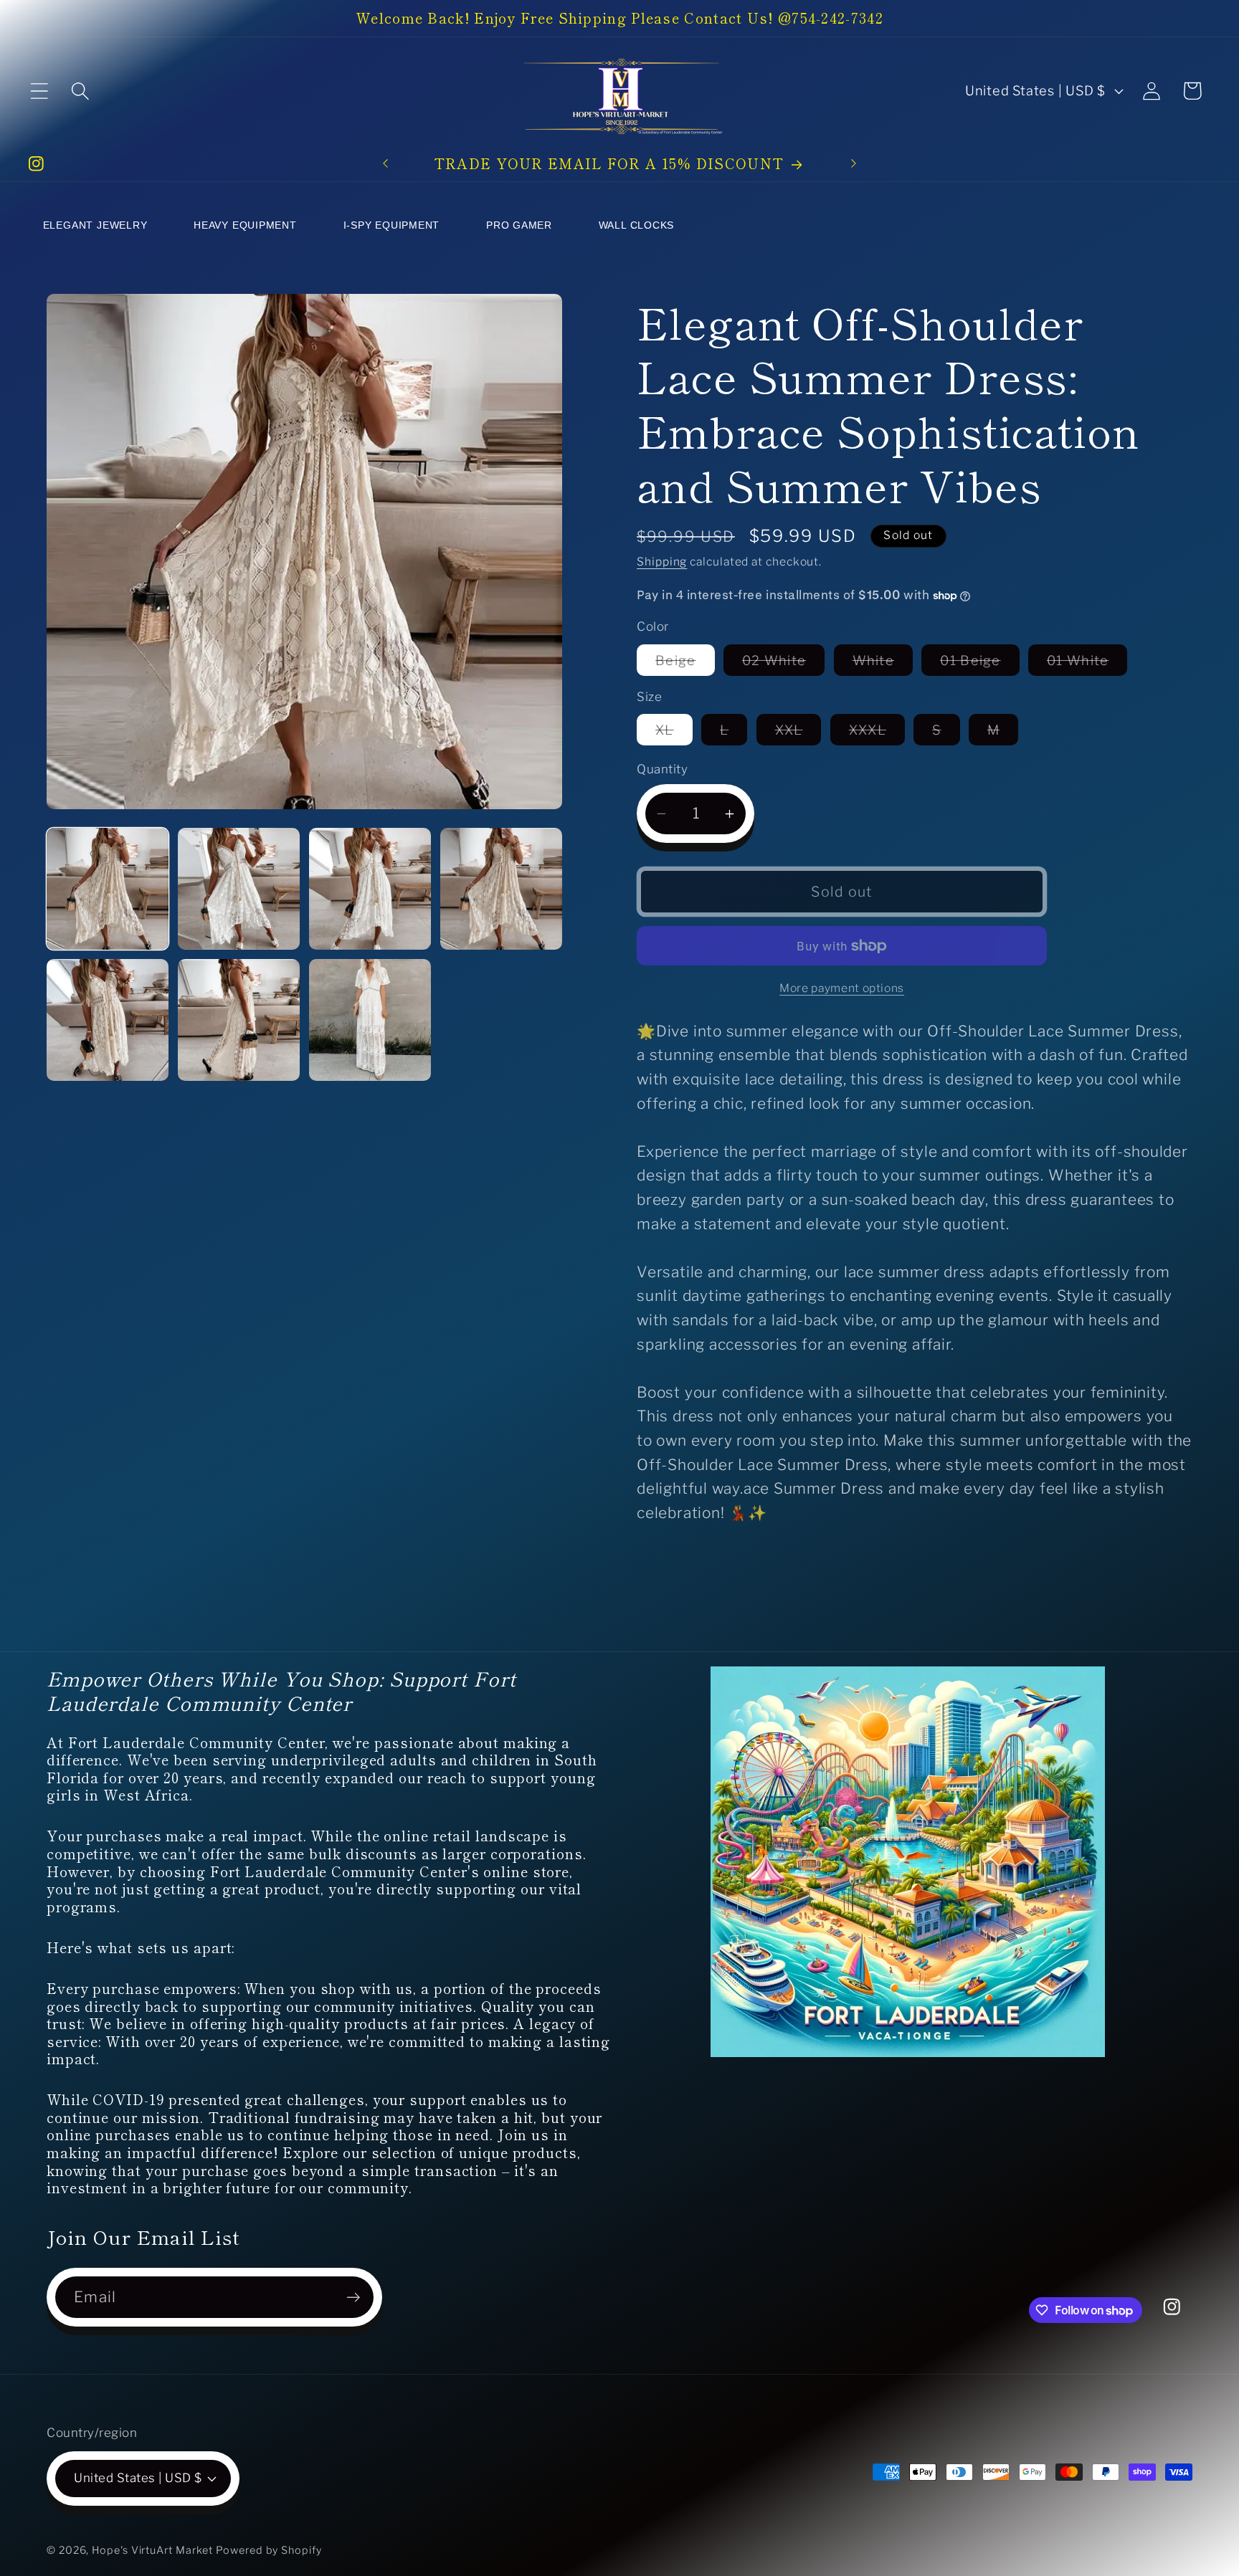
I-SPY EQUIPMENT (392, 225)
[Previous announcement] (386, 163)
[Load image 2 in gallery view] (239, 889)
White (883, 664)
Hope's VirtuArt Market (152, 2550)
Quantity (662, 770)
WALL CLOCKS (637, 225)
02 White (783, 664)
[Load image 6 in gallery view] (239, 1020)
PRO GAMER (519, 225)
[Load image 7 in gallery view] (370, 1020)
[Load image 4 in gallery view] (501, 889)
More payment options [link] (842, 988)
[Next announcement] (853, 163)
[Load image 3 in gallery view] (370, 889)
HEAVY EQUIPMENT (245, 225)
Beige (685, 664)
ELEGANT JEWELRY (95, 225)
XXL (798, 733)
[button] (39, 91)
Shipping (662, 562)
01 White (1087, 664)
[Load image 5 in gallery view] (108, 1020)
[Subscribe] (353, 2298)
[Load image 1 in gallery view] (108, 889)
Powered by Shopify (269, 2550)
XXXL (877, 733)
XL (674, 733)
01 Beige (979, 664)
